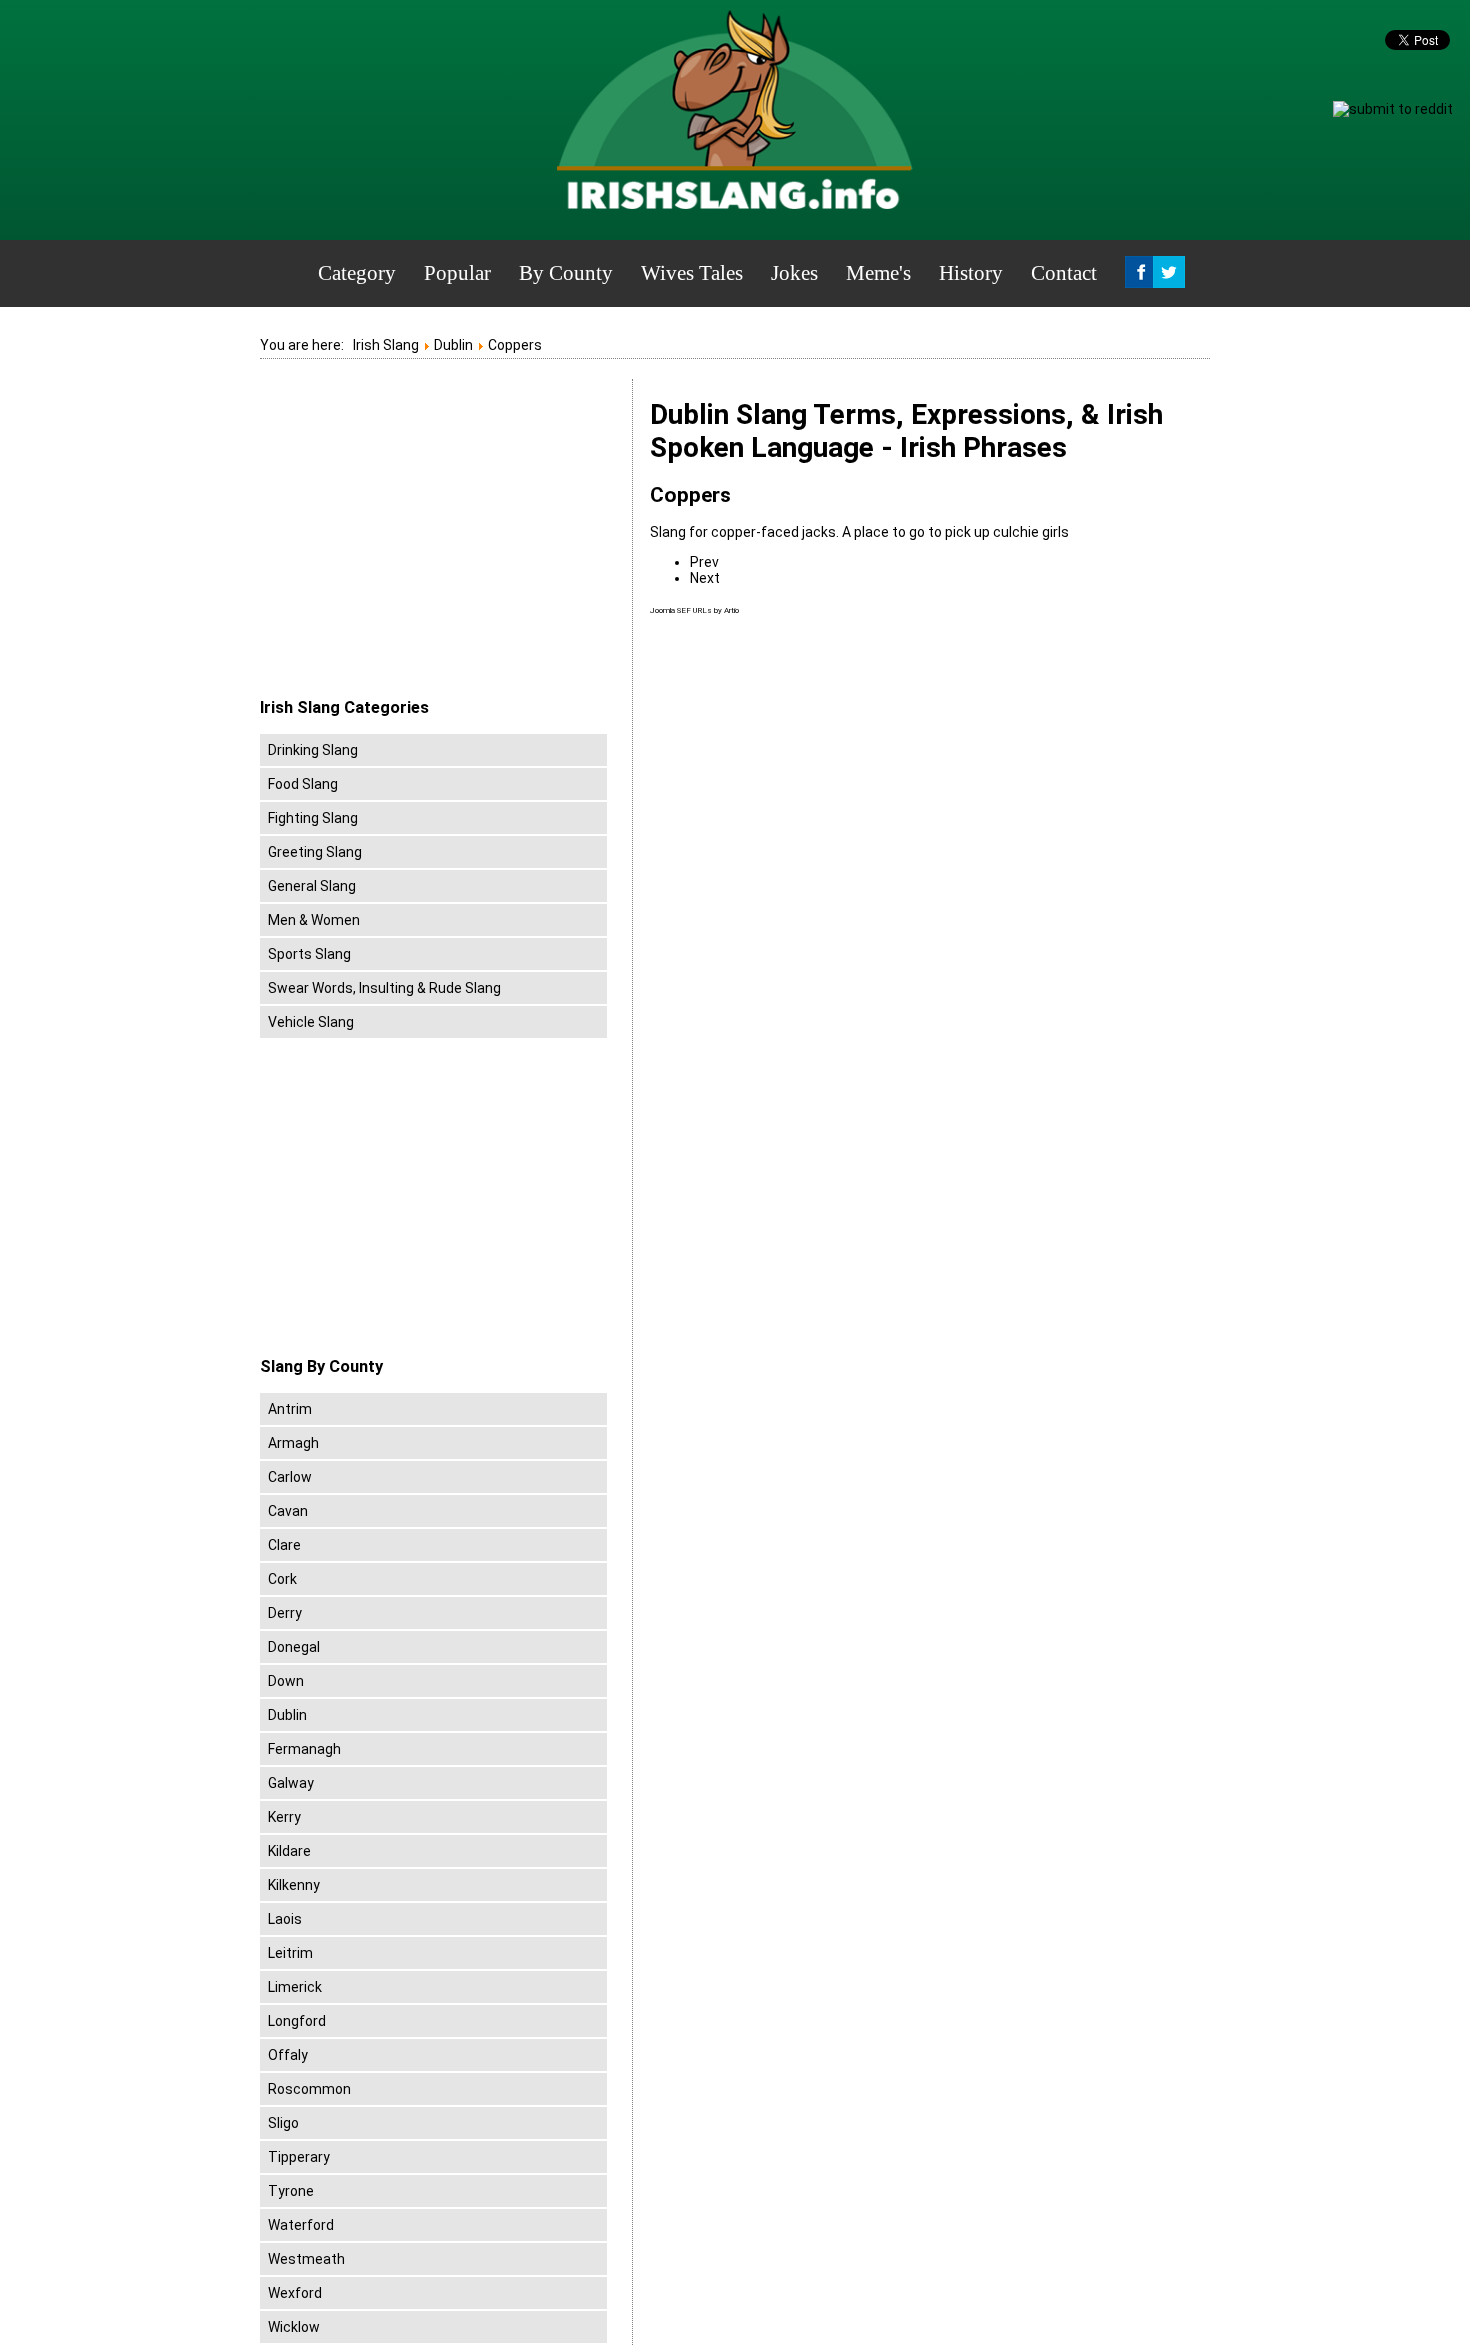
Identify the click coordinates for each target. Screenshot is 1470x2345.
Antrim (290, 1409)
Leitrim (290, 1953)
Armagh (293, 1443)
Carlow (290, 1477)
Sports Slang (309, 954)
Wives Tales (692, 273)
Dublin (287, 1715)
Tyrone (291, 2191)
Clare (284, 1545)
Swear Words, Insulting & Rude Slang (384, 988)
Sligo (283, 2123)
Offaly (288, 2055)
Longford (297, 2021)
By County (566, 273)
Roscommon (309, 2089)
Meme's (878, 273)
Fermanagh (304, 1749)
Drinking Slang (313, 750)
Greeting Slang (315, 852)
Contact (1064, 273)
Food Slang (303, 784)
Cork (282, 1579)
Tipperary (299, 2157)
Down (286, 1681)
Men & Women (314, 920)
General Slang (312, 886)
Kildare (289, 1851)
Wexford (295, 2293)
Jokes (794, 273)
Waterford (301, 2225)
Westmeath (306, 2259)
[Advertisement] (428, 539)
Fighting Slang (313, 818)
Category (357, 273)
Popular (457, 273)
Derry (285, 1613)
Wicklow (294, 2327)
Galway (291, 1783)
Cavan (288, 1511)
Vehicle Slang (311, 1022)
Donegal (294, 1647)
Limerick (295, 1987)
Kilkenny (294, 1885)
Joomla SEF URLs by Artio (694, 610)
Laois (285, 1919)
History (971, 273)
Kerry (284, 1817)
